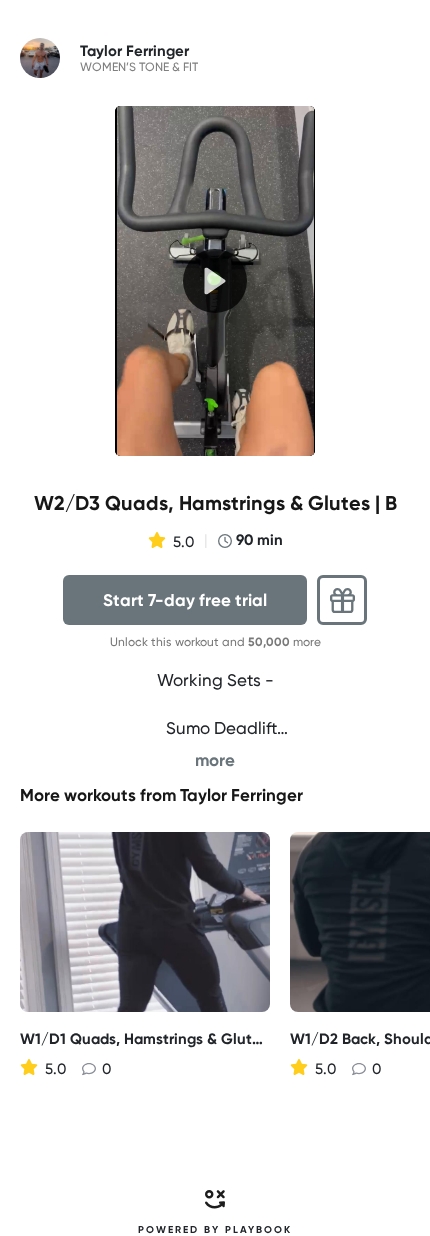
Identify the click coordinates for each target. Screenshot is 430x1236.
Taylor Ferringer (241, 795)
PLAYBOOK (258, 1230)
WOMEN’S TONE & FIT (139, 67)
